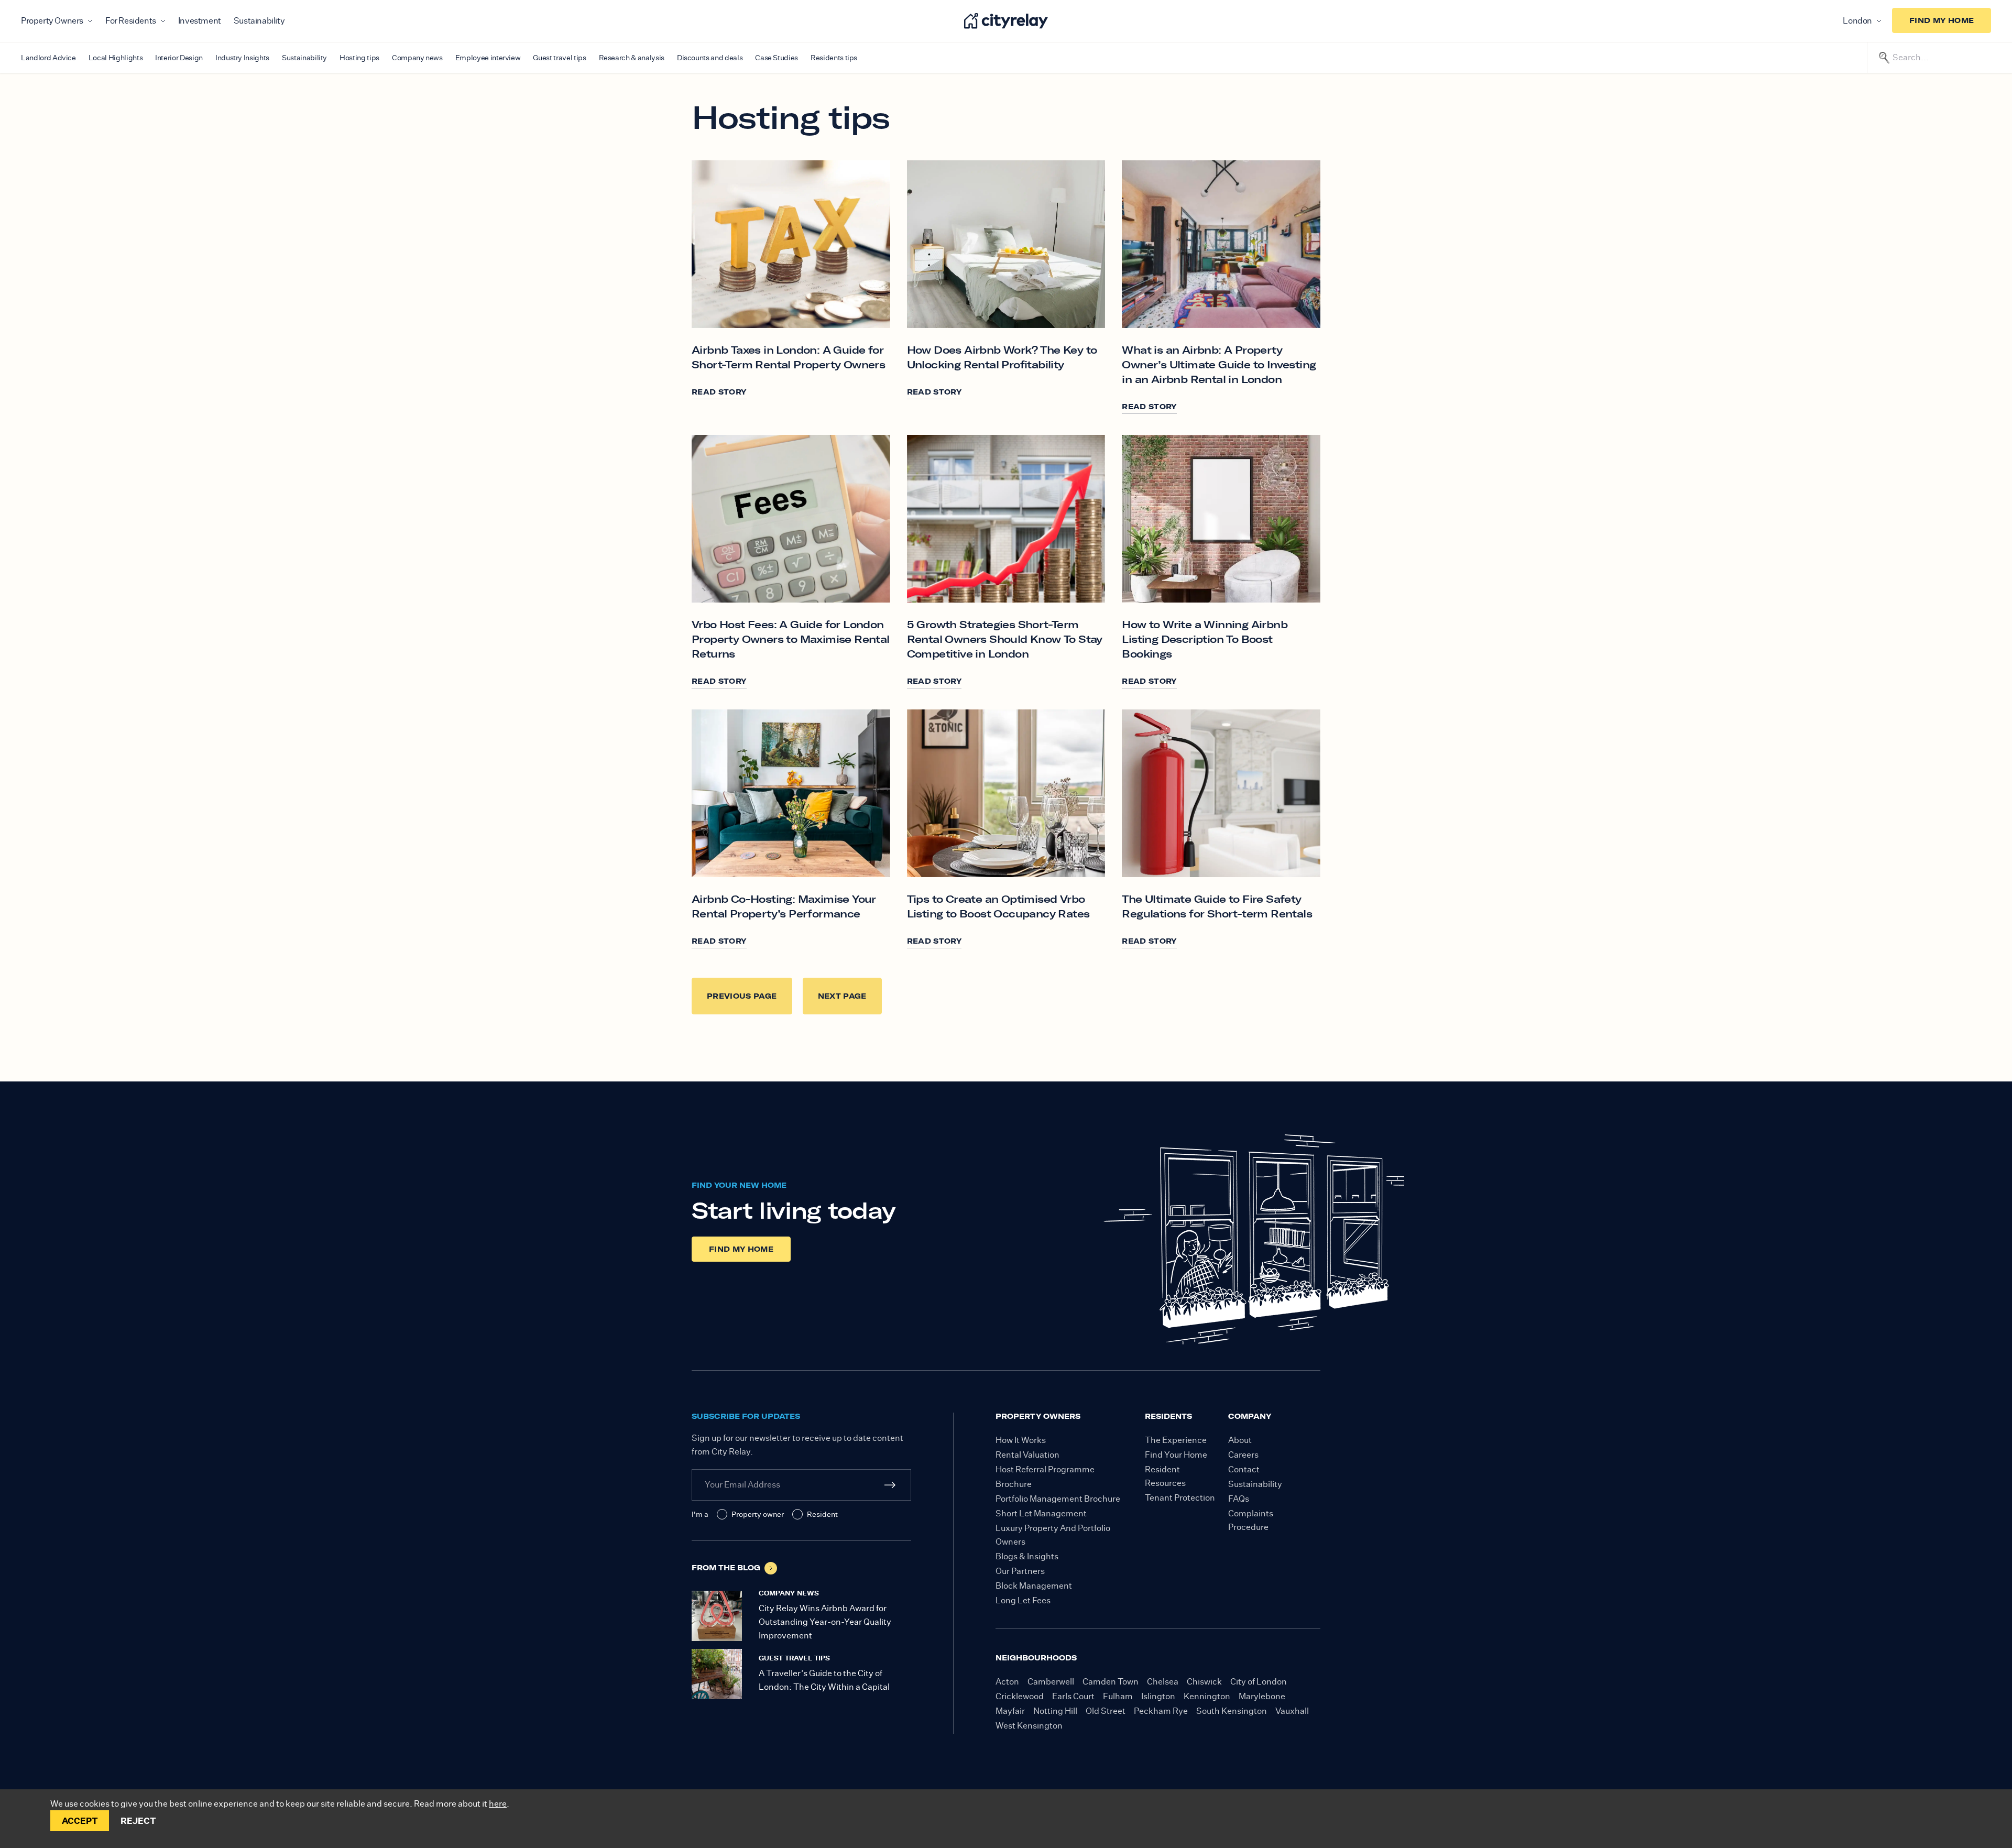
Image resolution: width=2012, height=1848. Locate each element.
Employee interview (488, 58)
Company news (417, 58)
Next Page (842, 996)
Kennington (1207, 1696)
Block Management (1034, 1586)
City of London (1259, 1682)
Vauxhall (1292, 1711)
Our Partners (1020, 1571)
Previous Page (742, 996)
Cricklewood (1020, 1696)
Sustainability (259, 21)
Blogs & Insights (1027, 1556)
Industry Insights (242, 58)
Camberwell (1051, 1682)
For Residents (131, 21)
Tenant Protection (1180, 1498)
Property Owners (52, 21)
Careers (1243, 1455)
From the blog (726, 1568)
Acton (1007, 1682)
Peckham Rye (1161, 1711)
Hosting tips (359, 58)
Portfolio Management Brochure (1058, 1499)
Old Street (1106, 1711)
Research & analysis (632, 58)
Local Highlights (116, 58)
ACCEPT (80, 1821)
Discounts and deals (710, 58)
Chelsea (1163, 1682)
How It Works (1021, 1440)
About (1240, 1440)
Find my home (1942, 20)
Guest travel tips (559, 58)
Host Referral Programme (1045, 1469)
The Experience (1176, 1440)
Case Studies (777, 58)
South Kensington (1232, 1711)
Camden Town (1111, 1682)
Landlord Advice (48, 58)
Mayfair (1010, 1711)
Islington (1158, 1696)
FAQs (1239, 1499)
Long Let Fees (1023, 1600)
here (498, 1804)
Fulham (1118, 1696)
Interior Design (179, 58)
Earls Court (1073, 1696)
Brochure (1014, 1484)
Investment (200, 21)
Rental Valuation (1027, 1455)
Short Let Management (1041, 1513)
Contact (1244, 1469)
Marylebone (1262, 1696)
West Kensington (1029, 1726)
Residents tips (834, 58)
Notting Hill (1055, 1711)
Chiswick (1204, 1682)
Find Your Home (1176, 1455)
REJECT (138, 1821)
